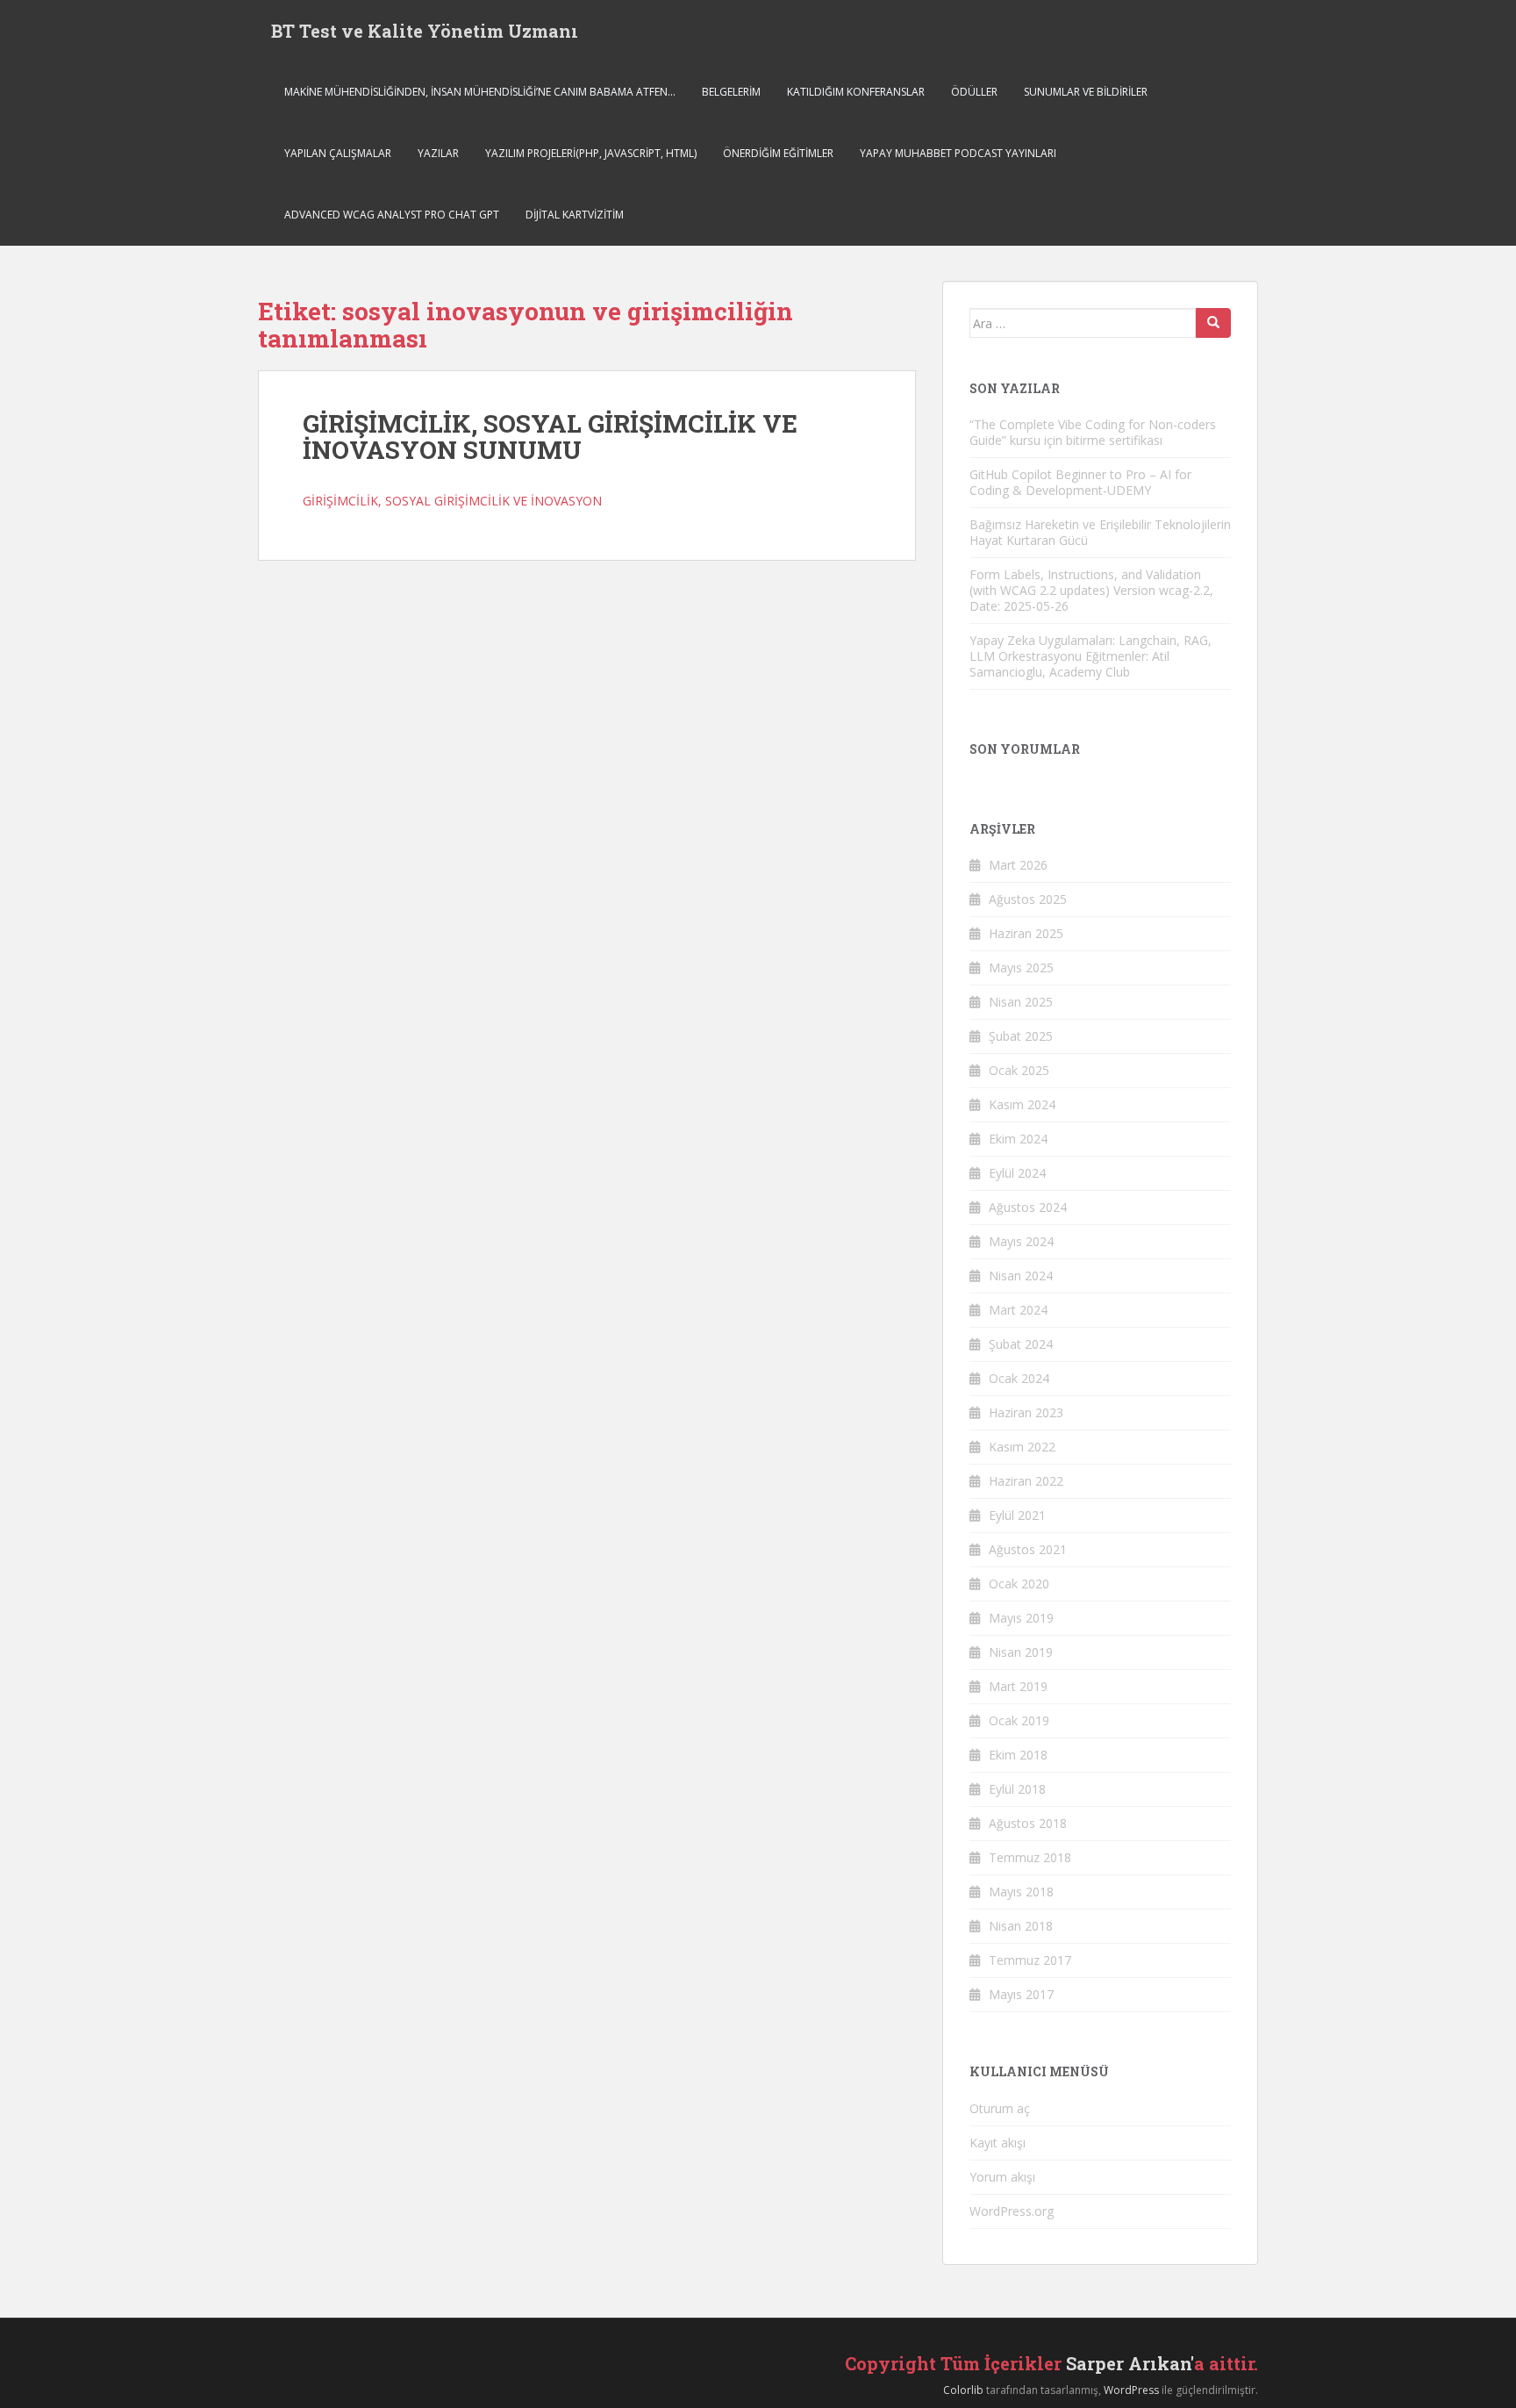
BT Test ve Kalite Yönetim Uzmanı (425, 31)
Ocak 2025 (1019, 1070)
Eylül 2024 (1017, 1173)
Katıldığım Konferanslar (856, 92)
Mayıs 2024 (1021, 1241)
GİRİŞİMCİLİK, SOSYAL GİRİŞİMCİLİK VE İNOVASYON (452, 501)
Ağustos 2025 (1028, 899)
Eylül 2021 (1017, 1515)
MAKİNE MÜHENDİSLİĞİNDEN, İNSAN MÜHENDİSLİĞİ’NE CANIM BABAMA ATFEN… (480, 92)
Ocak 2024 (1019, 1378)
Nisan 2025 (1021, 1002)
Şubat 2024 (1021, 1344)
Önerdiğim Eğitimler (778, 153)
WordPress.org (1012, 2211)
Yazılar (438, 153)
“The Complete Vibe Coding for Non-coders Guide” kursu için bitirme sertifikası (1093, 432)
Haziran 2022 (1026, 1481)
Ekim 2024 (1018, 1139)
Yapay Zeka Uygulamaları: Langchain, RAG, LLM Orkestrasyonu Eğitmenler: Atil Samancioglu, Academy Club (1091, 656)
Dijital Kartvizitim (575, 215)
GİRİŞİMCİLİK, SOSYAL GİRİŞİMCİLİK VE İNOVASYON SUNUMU (550, 437)
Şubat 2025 (1021, 1036)
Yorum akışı (1002, 2177)
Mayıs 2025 (1021, 967)
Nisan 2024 (1021, 1276)
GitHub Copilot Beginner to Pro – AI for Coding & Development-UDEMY (1080, 482)
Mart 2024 (1018, 1310)
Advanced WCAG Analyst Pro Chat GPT (392, 215)
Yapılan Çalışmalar (338, 153)
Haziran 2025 (1026, 933)
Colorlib (963, 2390)
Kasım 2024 (1022, 1104)
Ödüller (974, 92)
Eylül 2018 (1017, 1789)
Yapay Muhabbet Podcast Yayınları (958, 153)
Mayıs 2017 (1021, 1994)
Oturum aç (1000, 2108)
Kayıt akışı (998, 2143)
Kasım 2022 (1022, 1447)
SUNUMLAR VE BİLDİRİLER (1086, 92)
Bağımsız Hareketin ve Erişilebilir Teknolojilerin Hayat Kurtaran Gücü (1100, 532)
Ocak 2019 (1019, 1720)
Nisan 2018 (1021, 1926)
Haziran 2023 (1026, 1412)
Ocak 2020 (1019, 1584)
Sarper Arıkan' (1130, 2363)
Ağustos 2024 (1028, 1207)
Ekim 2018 (1018, 1755)
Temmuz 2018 (1030, 1857)
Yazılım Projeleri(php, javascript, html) (591, 153)
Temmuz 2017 (1030, 1960)
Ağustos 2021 (1028, 1549)
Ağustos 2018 (1028, 1823)
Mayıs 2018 (1021, 1892)
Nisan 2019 (1021, 1652)
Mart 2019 (1018, 1686)
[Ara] (1213, 323)
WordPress (1131, 2390)
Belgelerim (731, 92)
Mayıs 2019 (1021, 1618)
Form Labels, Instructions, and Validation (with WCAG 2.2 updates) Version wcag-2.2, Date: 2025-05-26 (1091, 590)
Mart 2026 (1018, 865)
